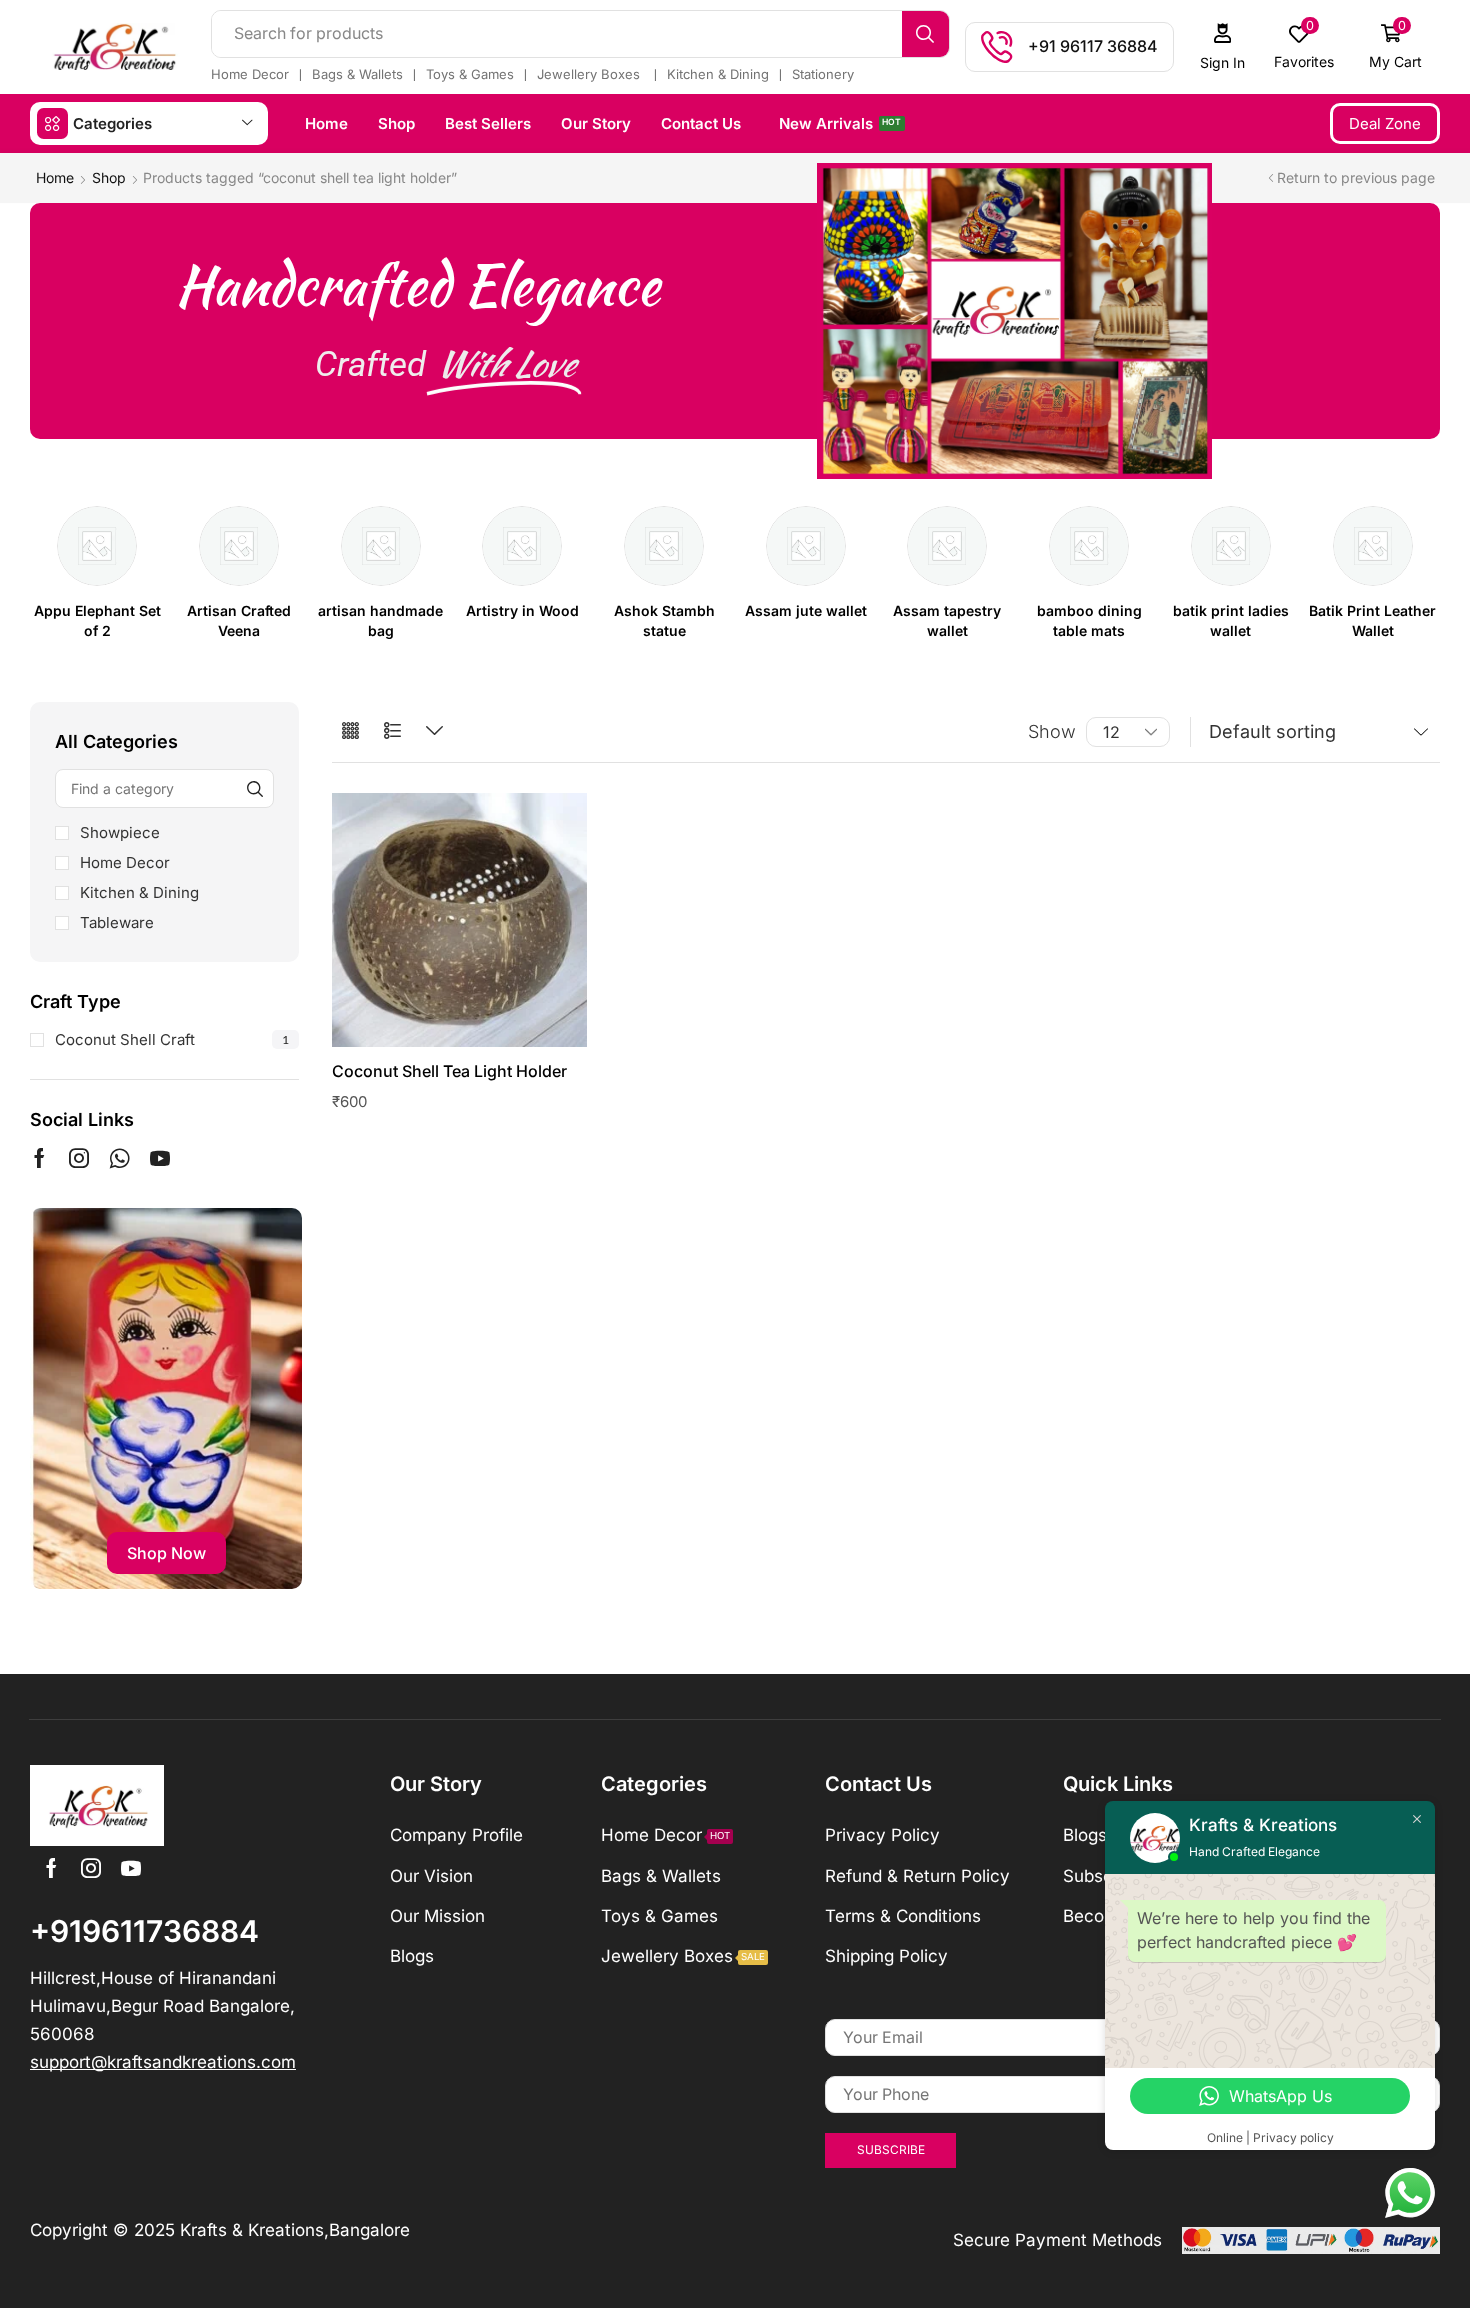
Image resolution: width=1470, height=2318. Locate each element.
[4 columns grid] (350, 731)
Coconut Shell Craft (172, 1039)
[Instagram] (79, 1158)
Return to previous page (1356, 177)
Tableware (117, 922)
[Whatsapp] (119, 1158)
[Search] (925, 34)
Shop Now (166, 1553)
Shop (109, 177)
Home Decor (125, 862)
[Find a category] (254, 788)
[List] (392, 731)
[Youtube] (160, 1158)
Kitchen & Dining (139, 892)
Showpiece (120, 832)
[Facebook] (39, 1158)
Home (55, 177)
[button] (1223, 46)
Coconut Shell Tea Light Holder (449, 1071)
